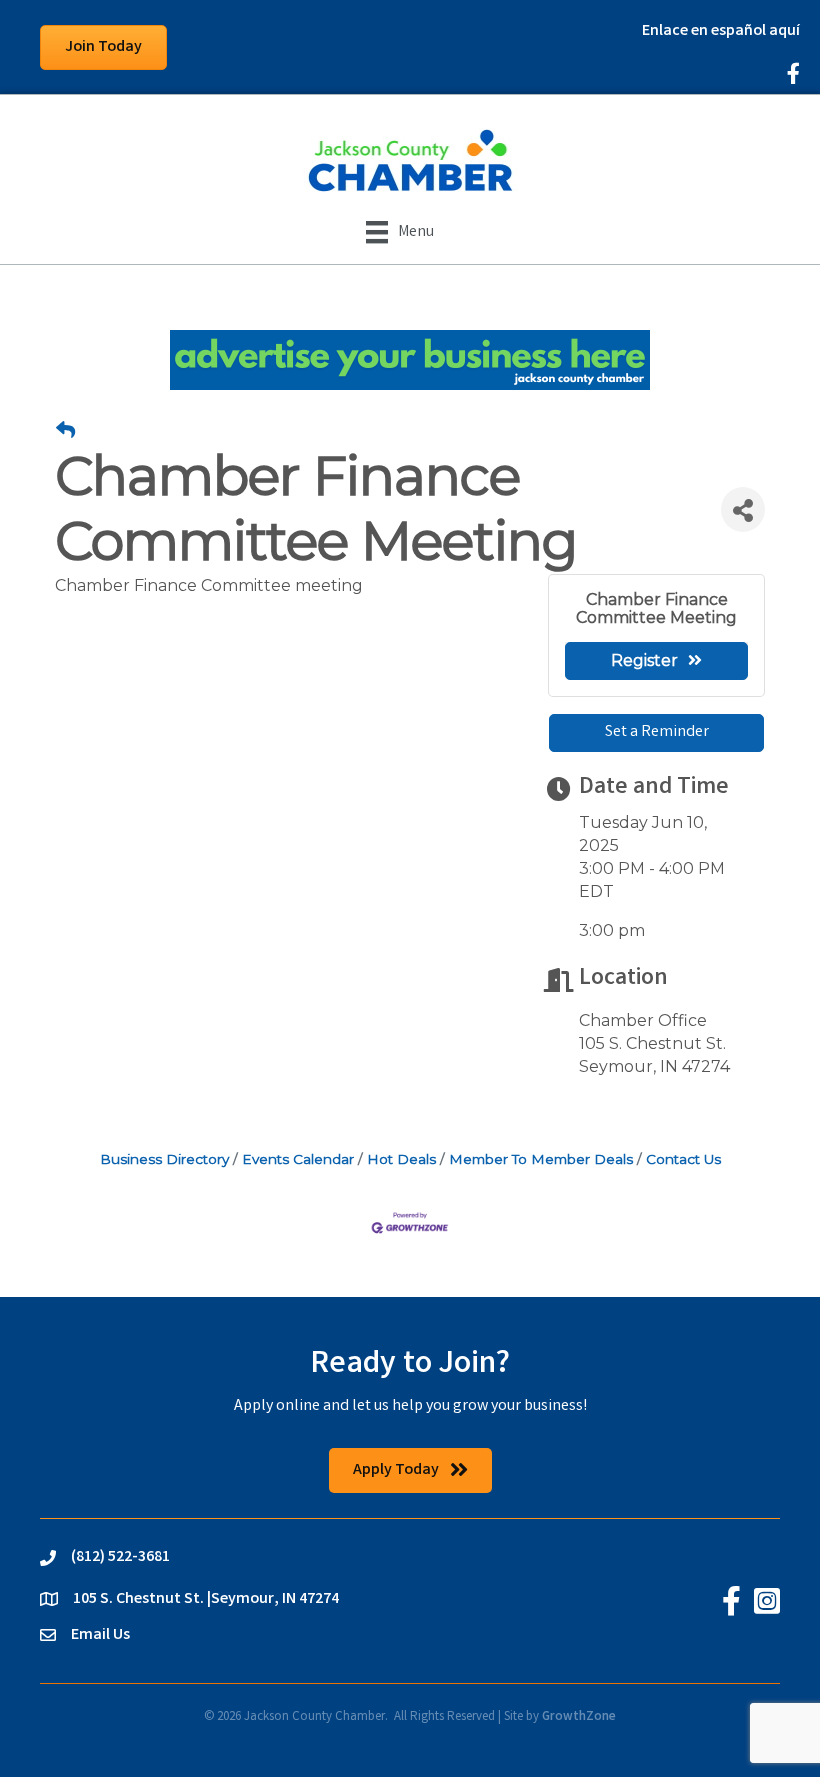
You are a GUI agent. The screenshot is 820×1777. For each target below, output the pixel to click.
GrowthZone (579, 1717)
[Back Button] (65, 431)
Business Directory (164, 1159)
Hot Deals (401, 1159)
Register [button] (644, 660)
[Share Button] (743, 509)
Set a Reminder (657, 732)
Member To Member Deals (541, 1159)
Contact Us (683, 1159)
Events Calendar (298, 1159)
